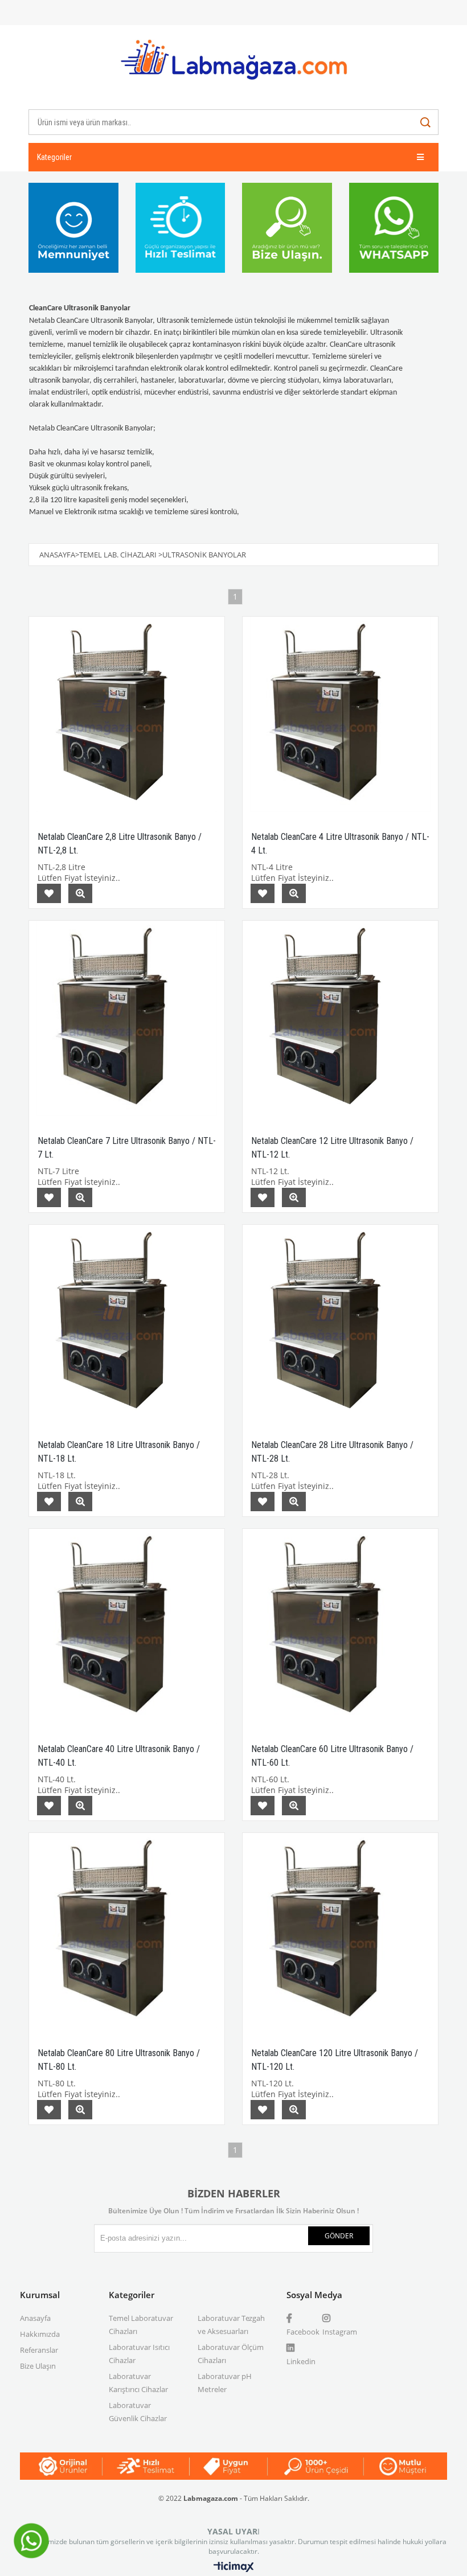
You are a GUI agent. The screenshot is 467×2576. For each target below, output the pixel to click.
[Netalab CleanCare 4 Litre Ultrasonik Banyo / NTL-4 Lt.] (340, 714)
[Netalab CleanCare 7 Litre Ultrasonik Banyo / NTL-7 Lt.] (127, 1018)
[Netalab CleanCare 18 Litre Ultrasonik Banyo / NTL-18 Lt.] (127, 1322)
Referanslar (39, 2350)
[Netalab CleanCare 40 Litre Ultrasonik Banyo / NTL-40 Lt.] (127, 1627)
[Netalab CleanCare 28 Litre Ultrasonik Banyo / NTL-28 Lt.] (340, 1322)
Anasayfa (35, 2318)
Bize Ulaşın (38, 2366)
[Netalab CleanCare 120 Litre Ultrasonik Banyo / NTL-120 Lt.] (340, 1931)
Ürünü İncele (80, 893)
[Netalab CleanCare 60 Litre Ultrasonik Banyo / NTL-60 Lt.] (340, 1627)
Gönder (339, 2236)
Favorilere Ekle (49, 893)
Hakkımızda (40, 2334)
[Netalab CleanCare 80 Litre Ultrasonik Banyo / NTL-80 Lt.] (127, 1931)
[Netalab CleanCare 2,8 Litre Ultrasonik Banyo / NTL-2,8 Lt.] (127, 714)
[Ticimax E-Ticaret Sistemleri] (234, 2567)
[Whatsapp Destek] (31, 2557)
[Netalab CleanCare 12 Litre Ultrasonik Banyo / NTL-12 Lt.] (340, 1018)
